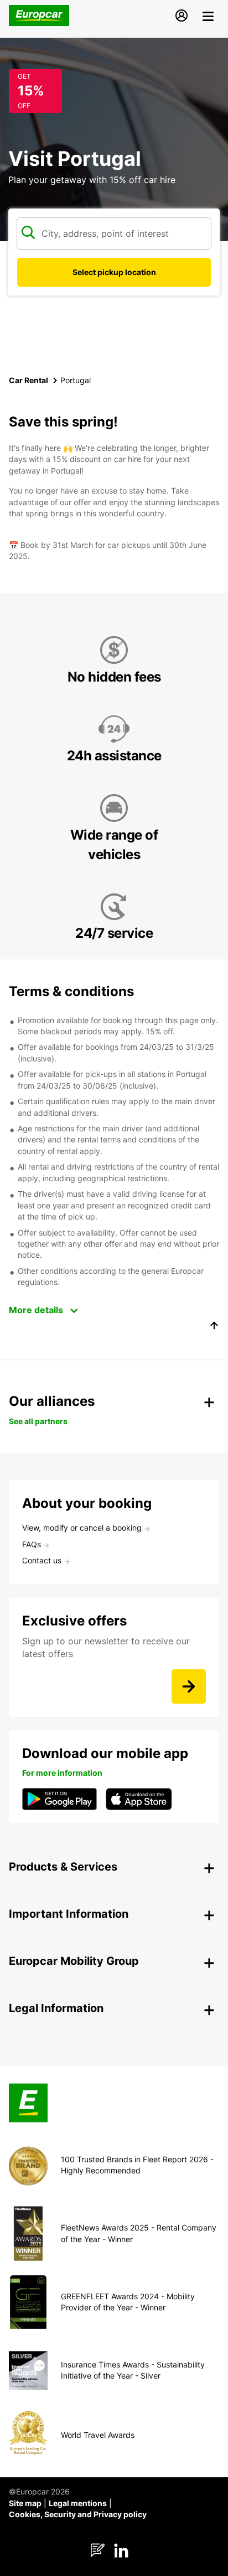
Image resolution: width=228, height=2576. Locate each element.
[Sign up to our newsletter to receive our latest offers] (189, 1686)
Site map (25, 2503)
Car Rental (28, 380)
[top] (214, 1327)
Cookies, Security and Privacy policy (78, 2514)
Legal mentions (78, 2503)
